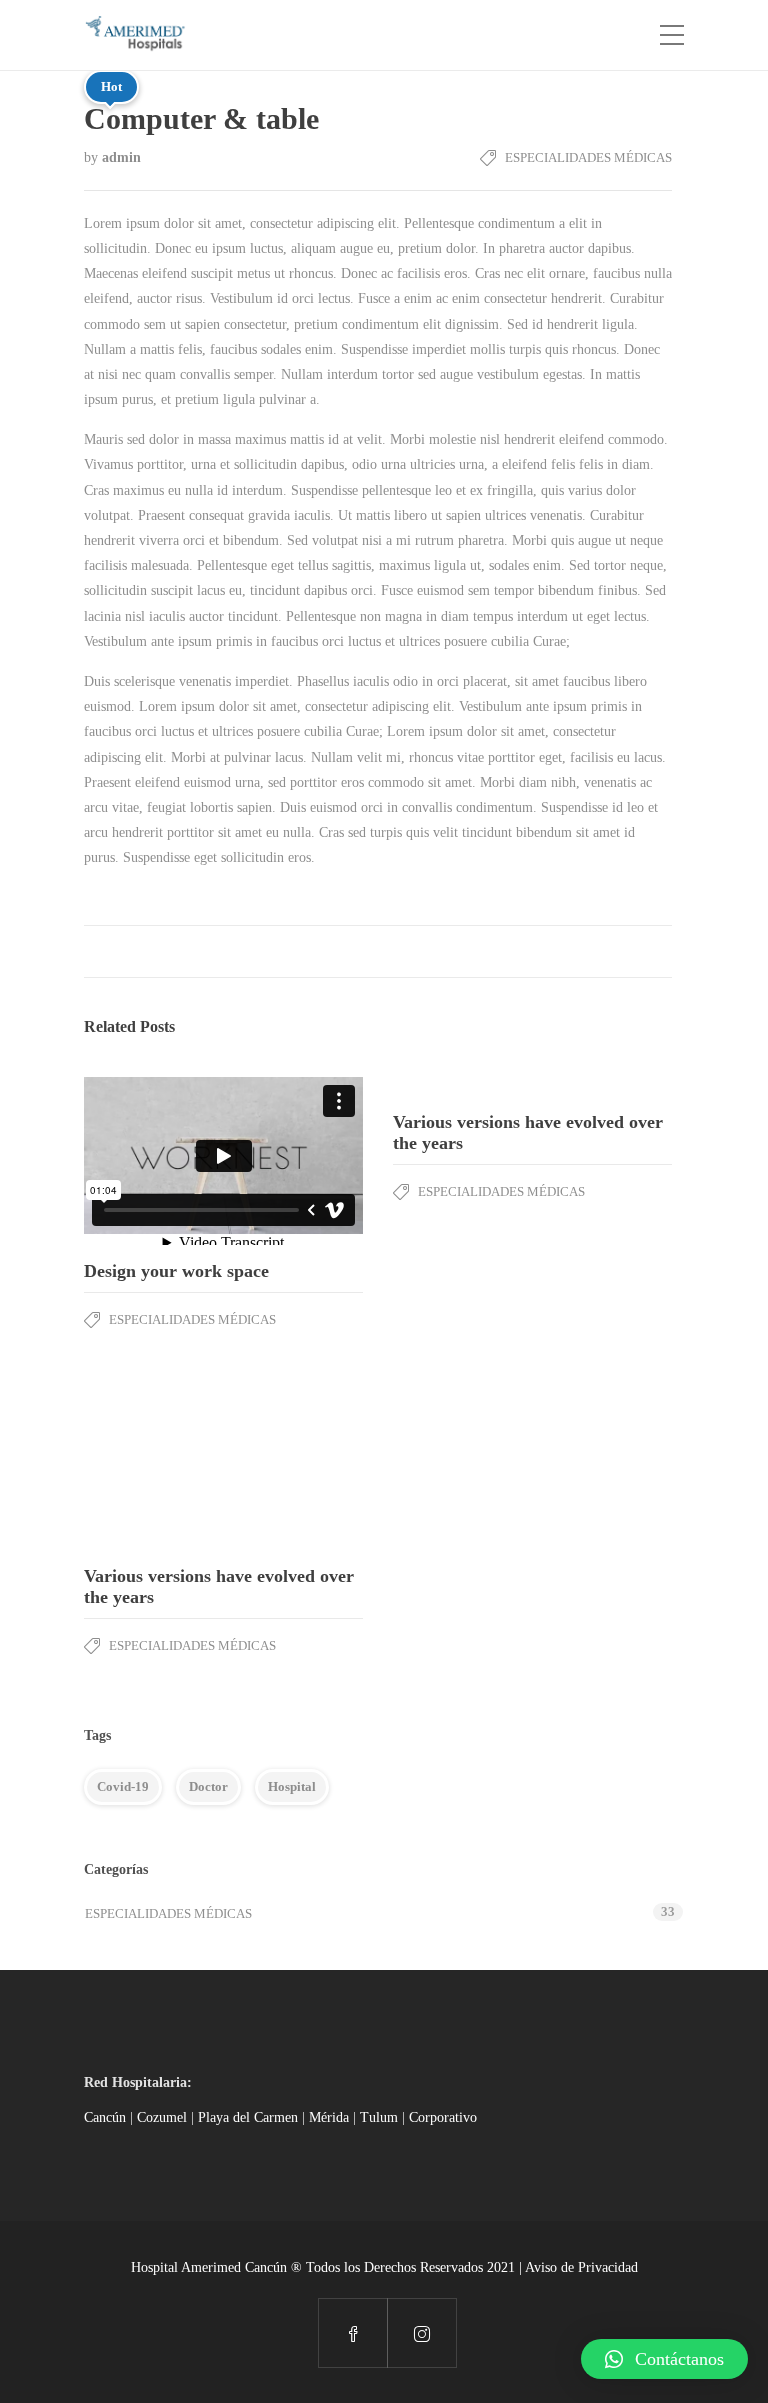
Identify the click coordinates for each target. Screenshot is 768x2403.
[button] (664, 2359)
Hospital (292, 1786)
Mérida (329, 2117)
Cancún (105, 2117)
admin (121, 157)
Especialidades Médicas (588, 157)
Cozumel (162, 2117)
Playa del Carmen (248, 2117)
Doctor (208, 1786)
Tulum (379, 2117)
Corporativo (443, 2117)
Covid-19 (123, 1786)
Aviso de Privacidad (581, 2267)
